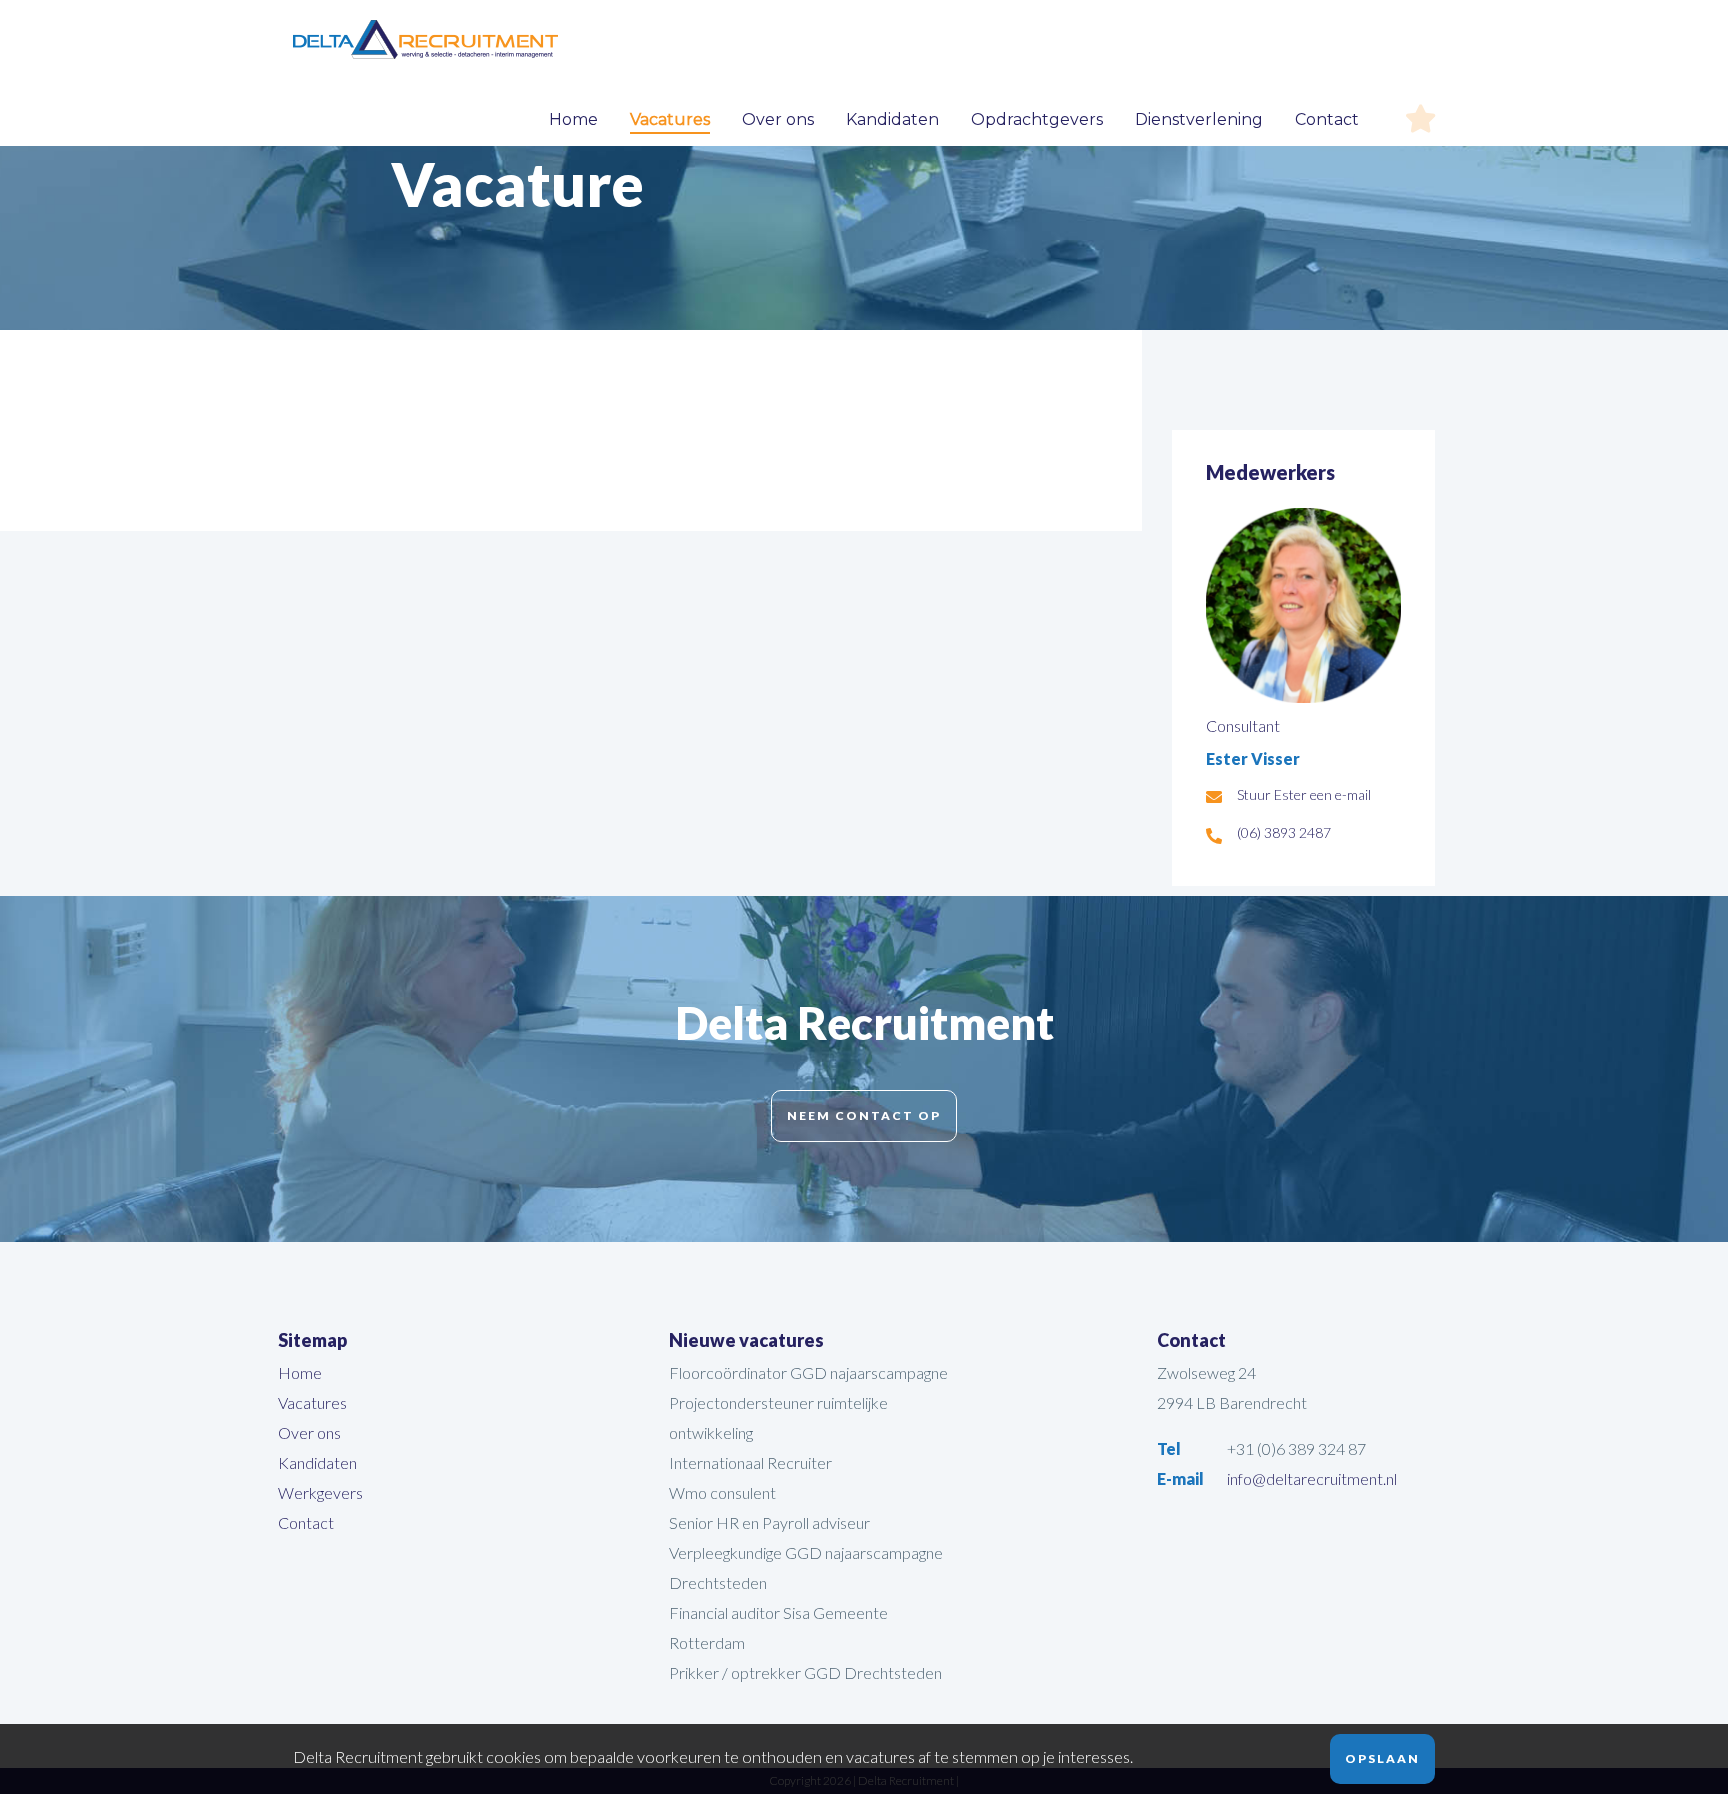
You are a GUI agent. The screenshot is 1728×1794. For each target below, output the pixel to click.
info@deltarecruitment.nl (1312, 1478)
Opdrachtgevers (1037, 119)
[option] (864, 205)
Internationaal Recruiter (750, 1462)
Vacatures (670, 119)
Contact (1327, 119)
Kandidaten (892, 119)
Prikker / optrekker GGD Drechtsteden (805, 1672)
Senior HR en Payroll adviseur (769, 1522)
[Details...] (1303, 696)
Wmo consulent (722, 1492)
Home (573, 119)
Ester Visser (1253, 758)
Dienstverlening (1199, 119)
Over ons (778, 119)
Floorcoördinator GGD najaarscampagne (808, 1372)
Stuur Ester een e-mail (1304, 794)
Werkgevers (320, 1492)
